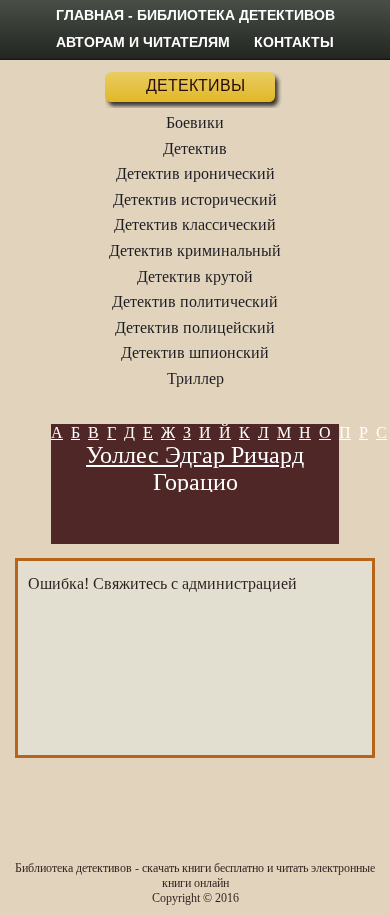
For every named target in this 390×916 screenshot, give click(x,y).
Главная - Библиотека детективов (195, 15)
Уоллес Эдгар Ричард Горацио (195, 468)
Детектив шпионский (195, 352)
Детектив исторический (195, 199)
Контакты (294, 42)
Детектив (195, 148)
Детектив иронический (195, 173)
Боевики (195, 122)
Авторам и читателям (143, 42)
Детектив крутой (195, 276)
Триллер (195, 378)
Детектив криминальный (195, 250)
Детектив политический (195, 301)
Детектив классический (195, 224)
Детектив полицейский (195, 327)
